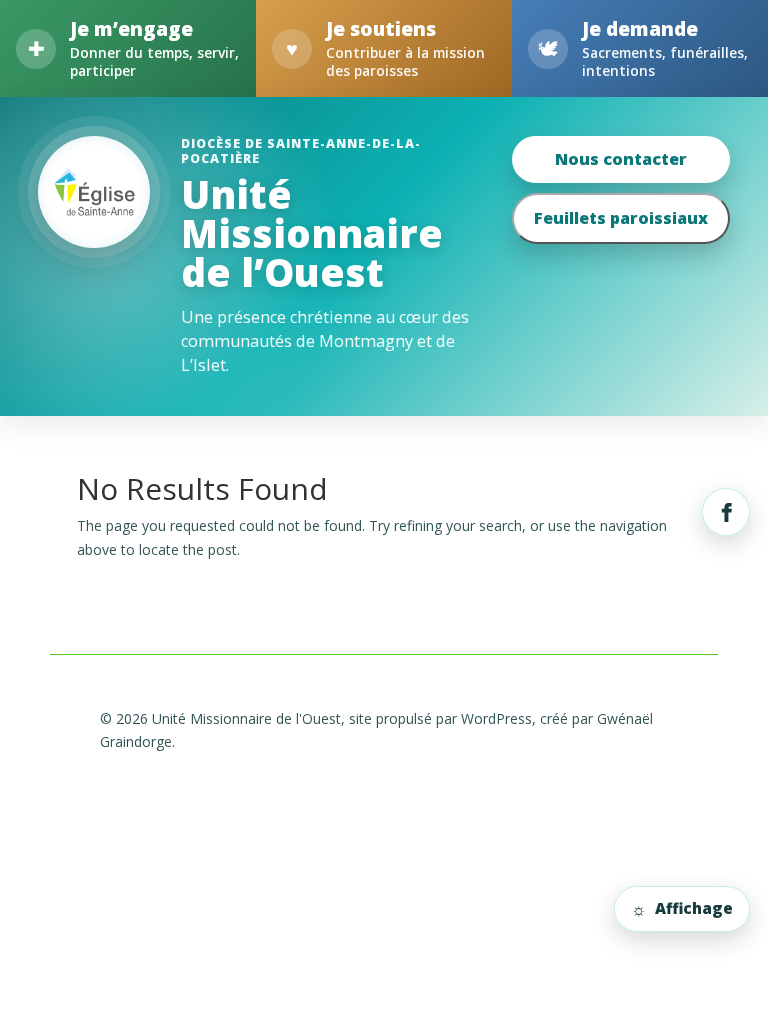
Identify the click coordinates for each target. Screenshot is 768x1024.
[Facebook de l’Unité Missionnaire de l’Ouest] (726, 512)
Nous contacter (621, 159)
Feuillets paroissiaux (621, 218)
